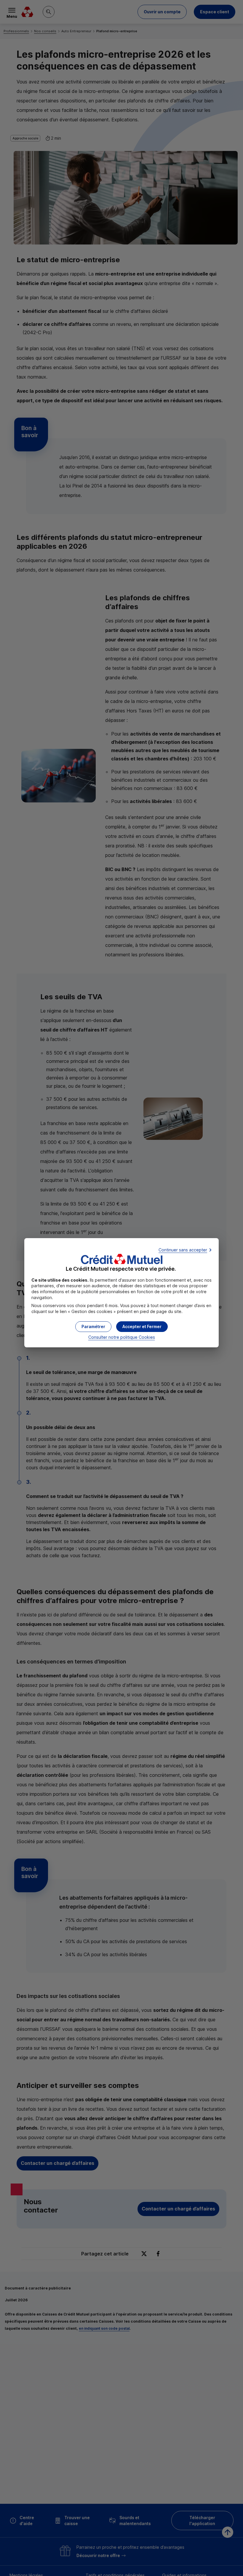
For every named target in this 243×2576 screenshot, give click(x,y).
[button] (142, 1327)
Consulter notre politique (122, 1337)
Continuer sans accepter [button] (183, 1250)
